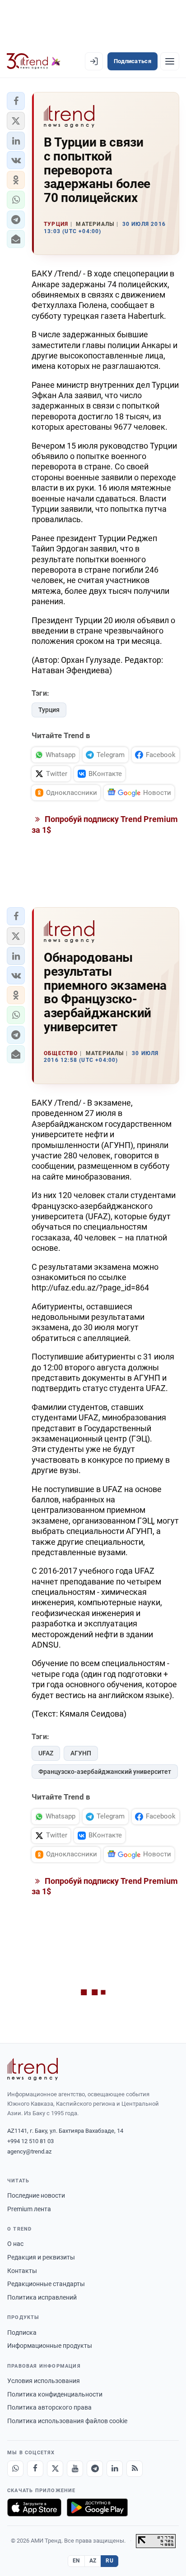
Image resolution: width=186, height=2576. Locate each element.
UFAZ (46, 1753)
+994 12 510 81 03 (30, 2141)
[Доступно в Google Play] (97, 2507)
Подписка (22, 2333)
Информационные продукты (50, 2346)
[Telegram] (95, 2469)
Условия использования (44, 2381)
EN (76, 2561)
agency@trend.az (29, 2151)
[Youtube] (75, 2469)
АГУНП (81, 1753)
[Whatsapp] (15, 2469)
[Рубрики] (170, 61)
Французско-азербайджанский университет (105, 1772)
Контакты (22, 2271)
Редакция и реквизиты (41, 2257)
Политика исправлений (42, 2297)
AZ (93, 2561)
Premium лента (29, 2209)
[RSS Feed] (135, 2469)
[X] (55, 2469)
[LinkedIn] (115, 2469)
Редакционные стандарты (46, 2284)
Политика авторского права (49, 2407)
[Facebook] (35, 2469)
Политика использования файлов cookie (67, 2421)
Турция (49, 710)
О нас (15, 2244)
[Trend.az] (34, 61)
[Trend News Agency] (33, 2069)
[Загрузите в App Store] (34, 2507)
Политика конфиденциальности (55, 2394)
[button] (16, 101)
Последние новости (36, 2195)
